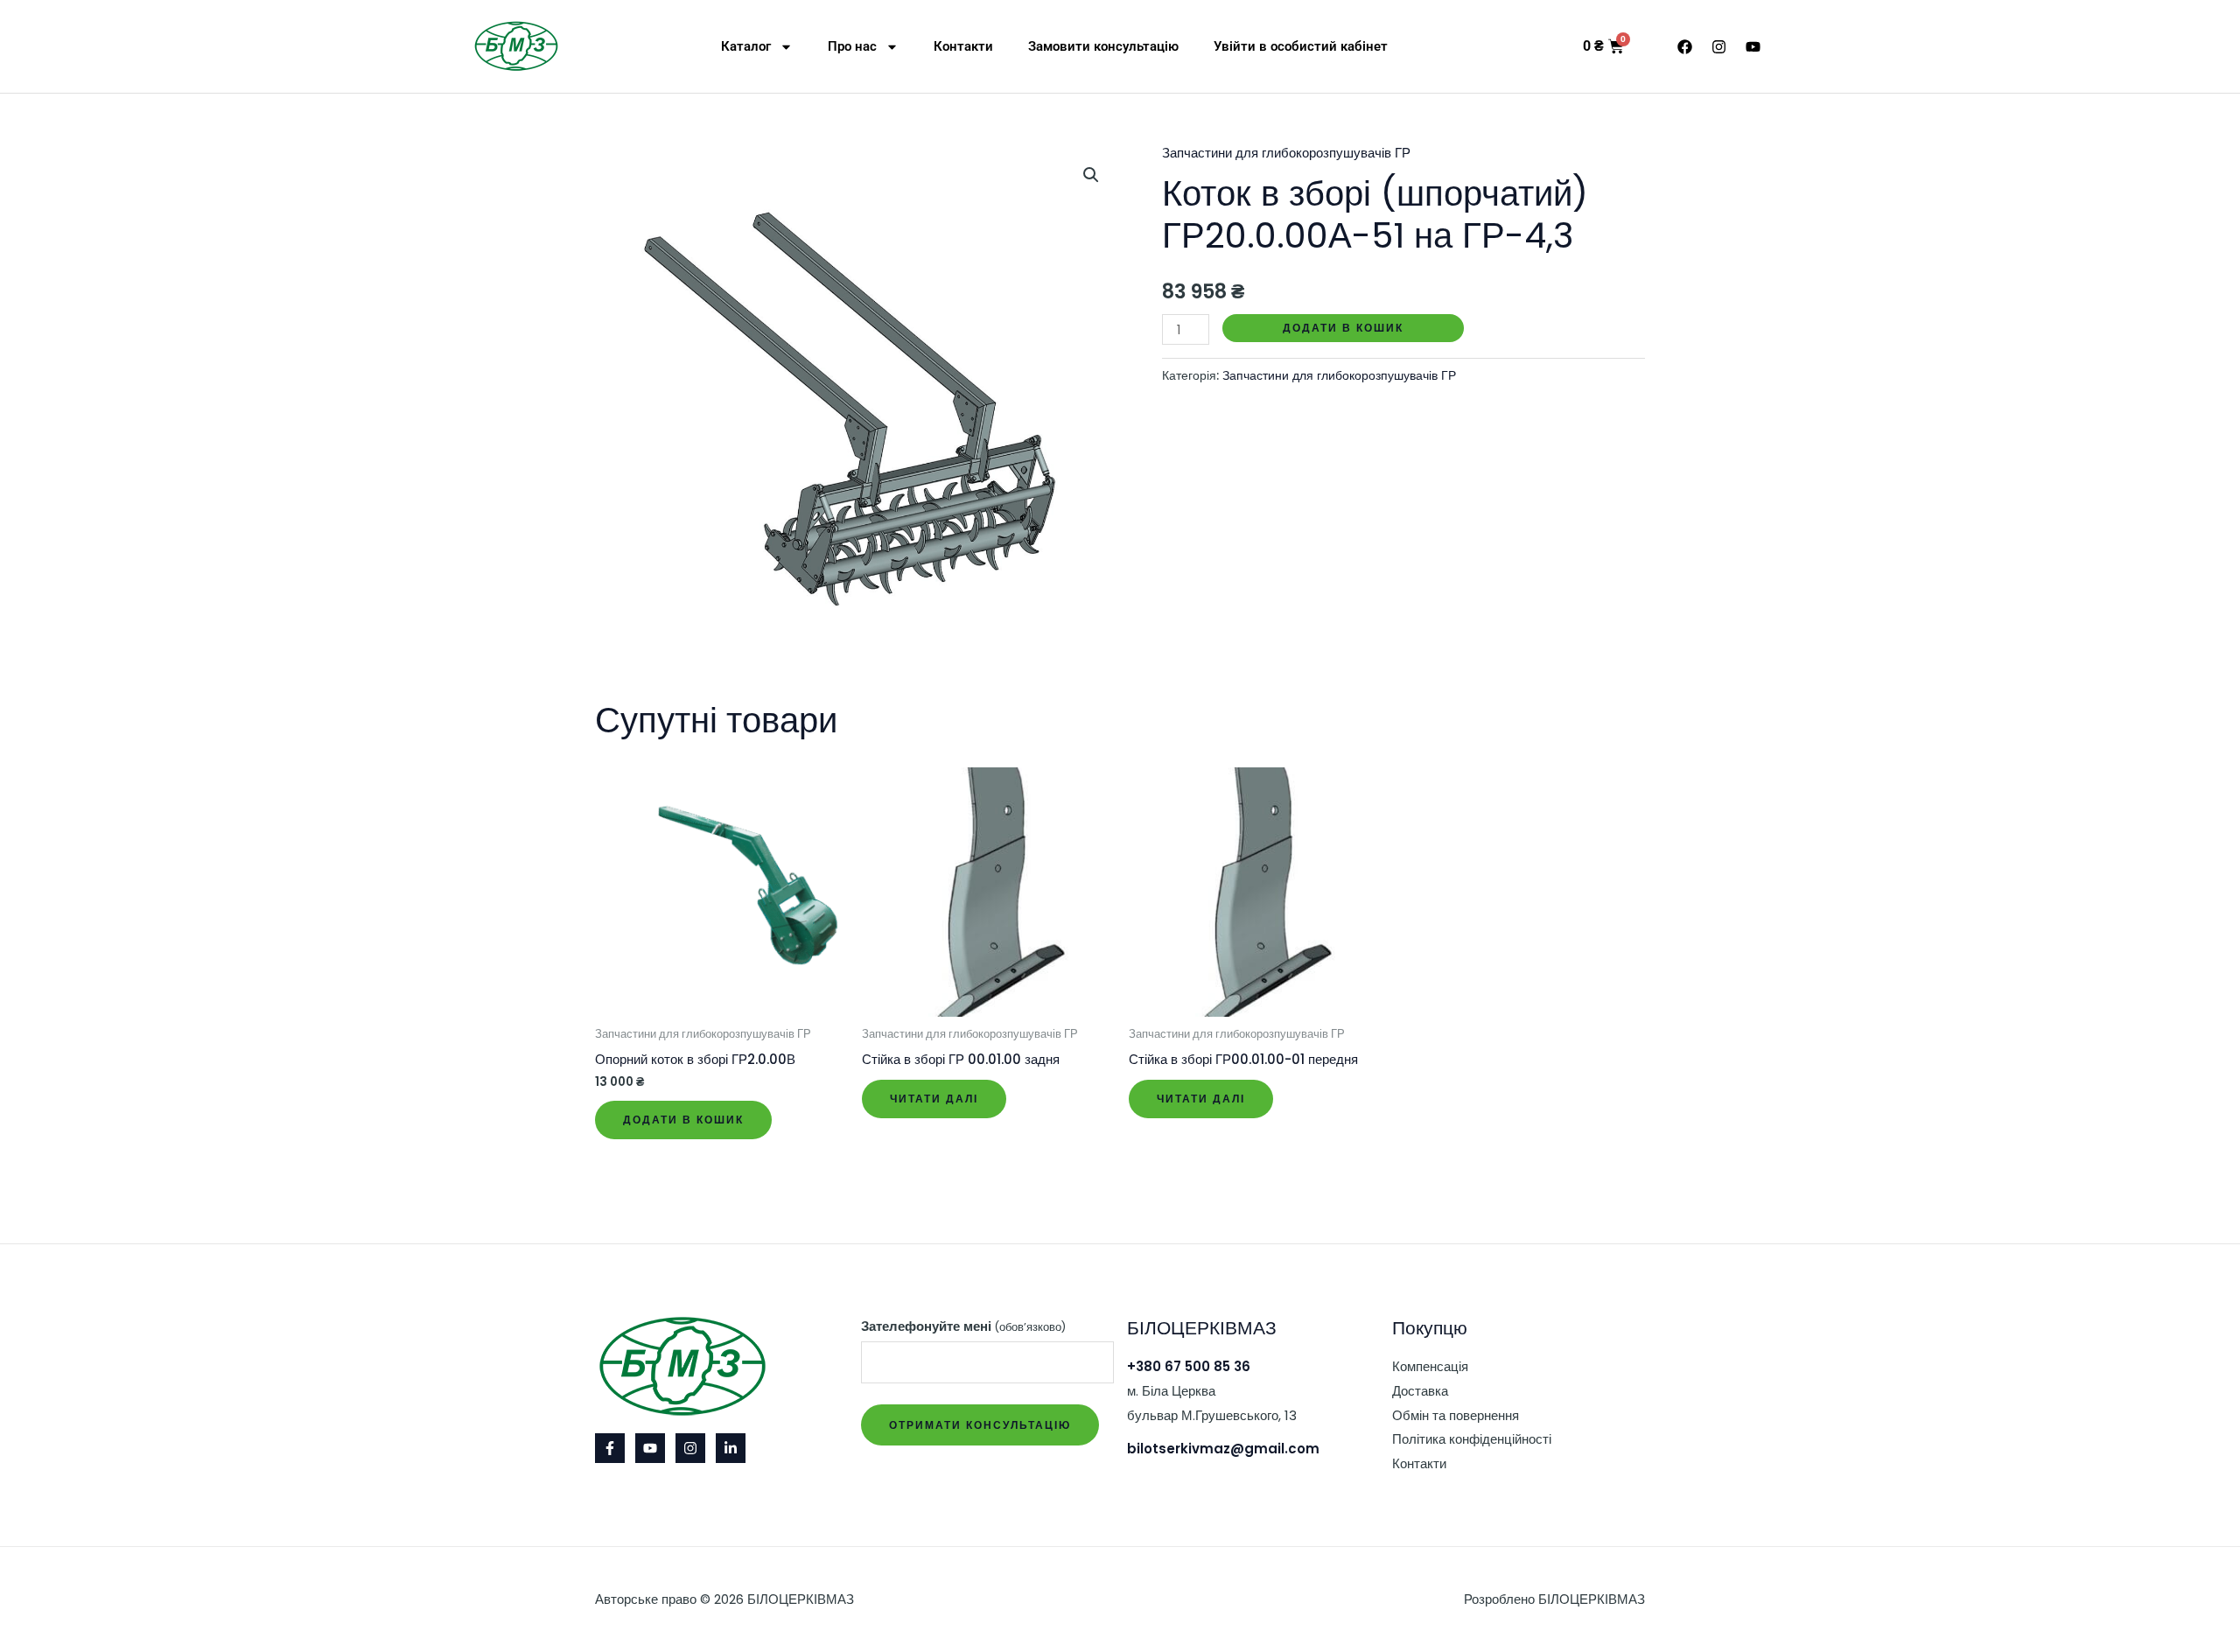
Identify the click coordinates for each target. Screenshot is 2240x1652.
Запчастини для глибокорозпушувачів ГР (1286, 153)
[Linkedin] (731, 1448)
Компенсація (1430, 1366)
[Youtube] (650, 1448)
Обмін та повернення (1456, 1415)
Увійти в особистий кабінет (1301, 46)
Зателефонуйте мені (963, 1326)
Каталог (746, 46)
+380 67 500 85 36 (1189, 1366)
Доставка (1420, 1391)
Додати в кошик (1343, 328)
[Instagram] (690, 1448)
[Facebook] (610, 1448)
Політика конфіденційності (1472, 1439)
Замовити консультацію (1103, 46)
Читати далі (934, 1099)
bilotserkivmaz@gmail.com (1223, 1449)
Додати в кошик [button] (683, 1120)
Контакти (963, 46)
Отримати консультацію (980, 1425)
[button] (1091, 175)
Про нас (852, 46)
